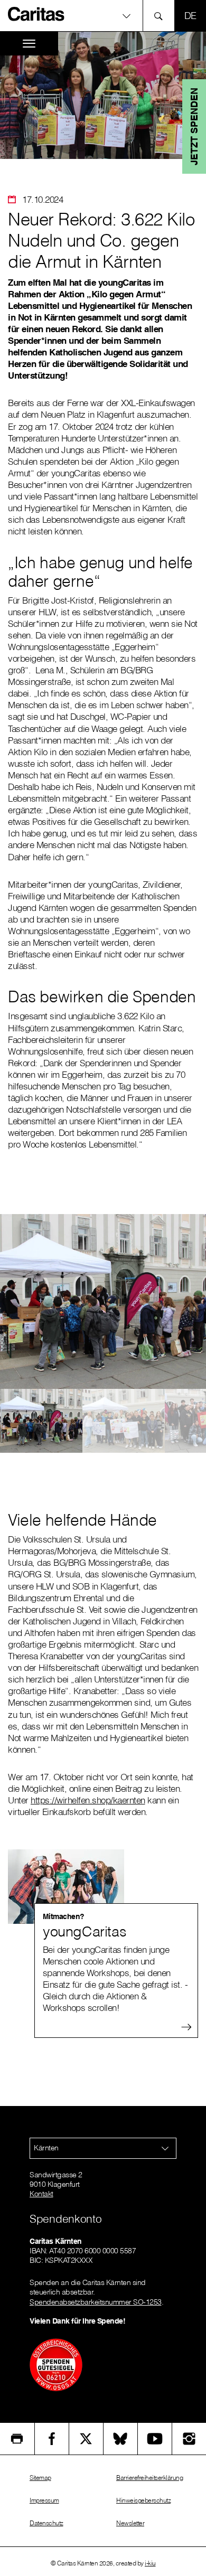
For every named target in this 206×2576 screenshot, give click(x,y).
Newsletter (130, 2523)
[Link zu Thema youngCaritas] (103, 1887)
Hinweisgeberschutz (143, 2500)
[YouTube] (155, 2439)
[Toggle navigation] (29, 44)
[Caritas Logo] (36, 14)
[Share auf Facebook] (52, 2439)
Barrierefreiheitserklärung (149, 2478)
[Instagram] (189, 2439)
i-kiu (150, 2563)
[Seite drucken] (17, 2439)
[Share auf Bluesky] (120, 2439)
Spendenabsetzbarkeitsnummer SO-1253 (96, 2302)
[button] (103, 16)
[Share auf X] (86, 2439)
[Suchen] (161, 16)
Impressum (44, 2500)
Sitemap (40, 2478)
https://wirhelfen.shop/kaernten (88, 1800)
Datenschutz (46, 2523)
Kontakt (41, 2194)
